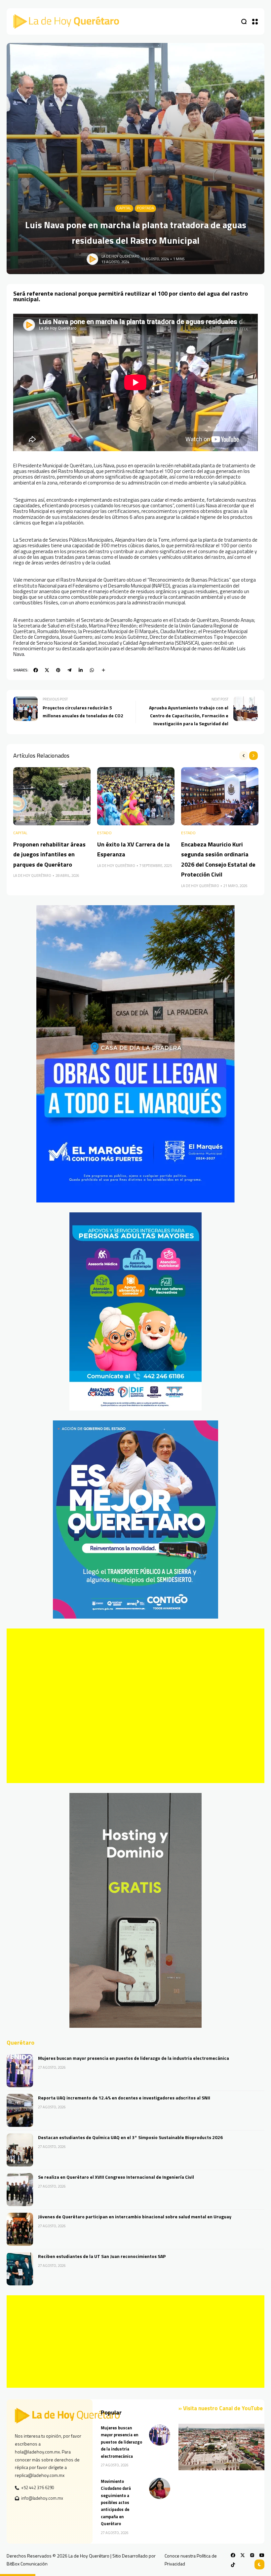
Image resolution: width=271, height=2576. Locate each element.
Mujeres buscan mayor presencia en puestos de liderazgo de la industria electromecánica (134, 2058)
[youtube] (262, 2555)
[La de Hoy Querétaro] (66, 21)
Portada (145, 208)
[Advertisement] (135, 1706)
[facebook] (36, 670)
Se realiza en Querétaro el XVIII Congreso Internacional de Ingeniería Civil (116, 2177)
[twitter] (47, 670)
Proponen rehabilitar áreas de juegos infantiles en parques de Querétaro (49, 854)
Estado (104, 833)
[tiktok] (233, 2565)
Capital (124, 208)
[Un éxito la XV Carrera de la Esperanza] (136, 796)
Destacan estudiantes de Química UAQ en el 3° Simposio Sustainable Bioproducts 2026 (130, 2137)
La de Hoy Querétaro (120, 256)
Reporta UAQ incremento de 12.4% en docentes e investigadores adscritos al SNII (124, 2098)
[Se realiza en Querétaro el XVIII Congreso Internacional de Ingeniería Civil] (20, 2190)
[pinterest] (58, 670)
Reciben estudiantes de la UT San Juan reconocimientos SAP (102, 2256)
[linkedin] (81, 670)
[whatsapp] (92, 670)
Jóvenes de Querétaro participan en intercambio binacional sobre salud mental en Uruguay (135, 2217)
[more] (103, 670)
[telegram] (69, 670)
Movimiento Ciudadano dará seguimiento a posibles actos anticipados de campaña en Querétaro (116, 2503)
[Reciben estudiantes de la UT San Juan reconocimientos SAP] (20, 2269)
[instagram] (252, 2555)
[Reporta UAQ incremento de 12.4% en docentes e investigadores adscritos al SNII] (20, 2110)
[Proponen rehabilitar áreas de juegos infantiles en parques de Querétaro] (52, 796)
